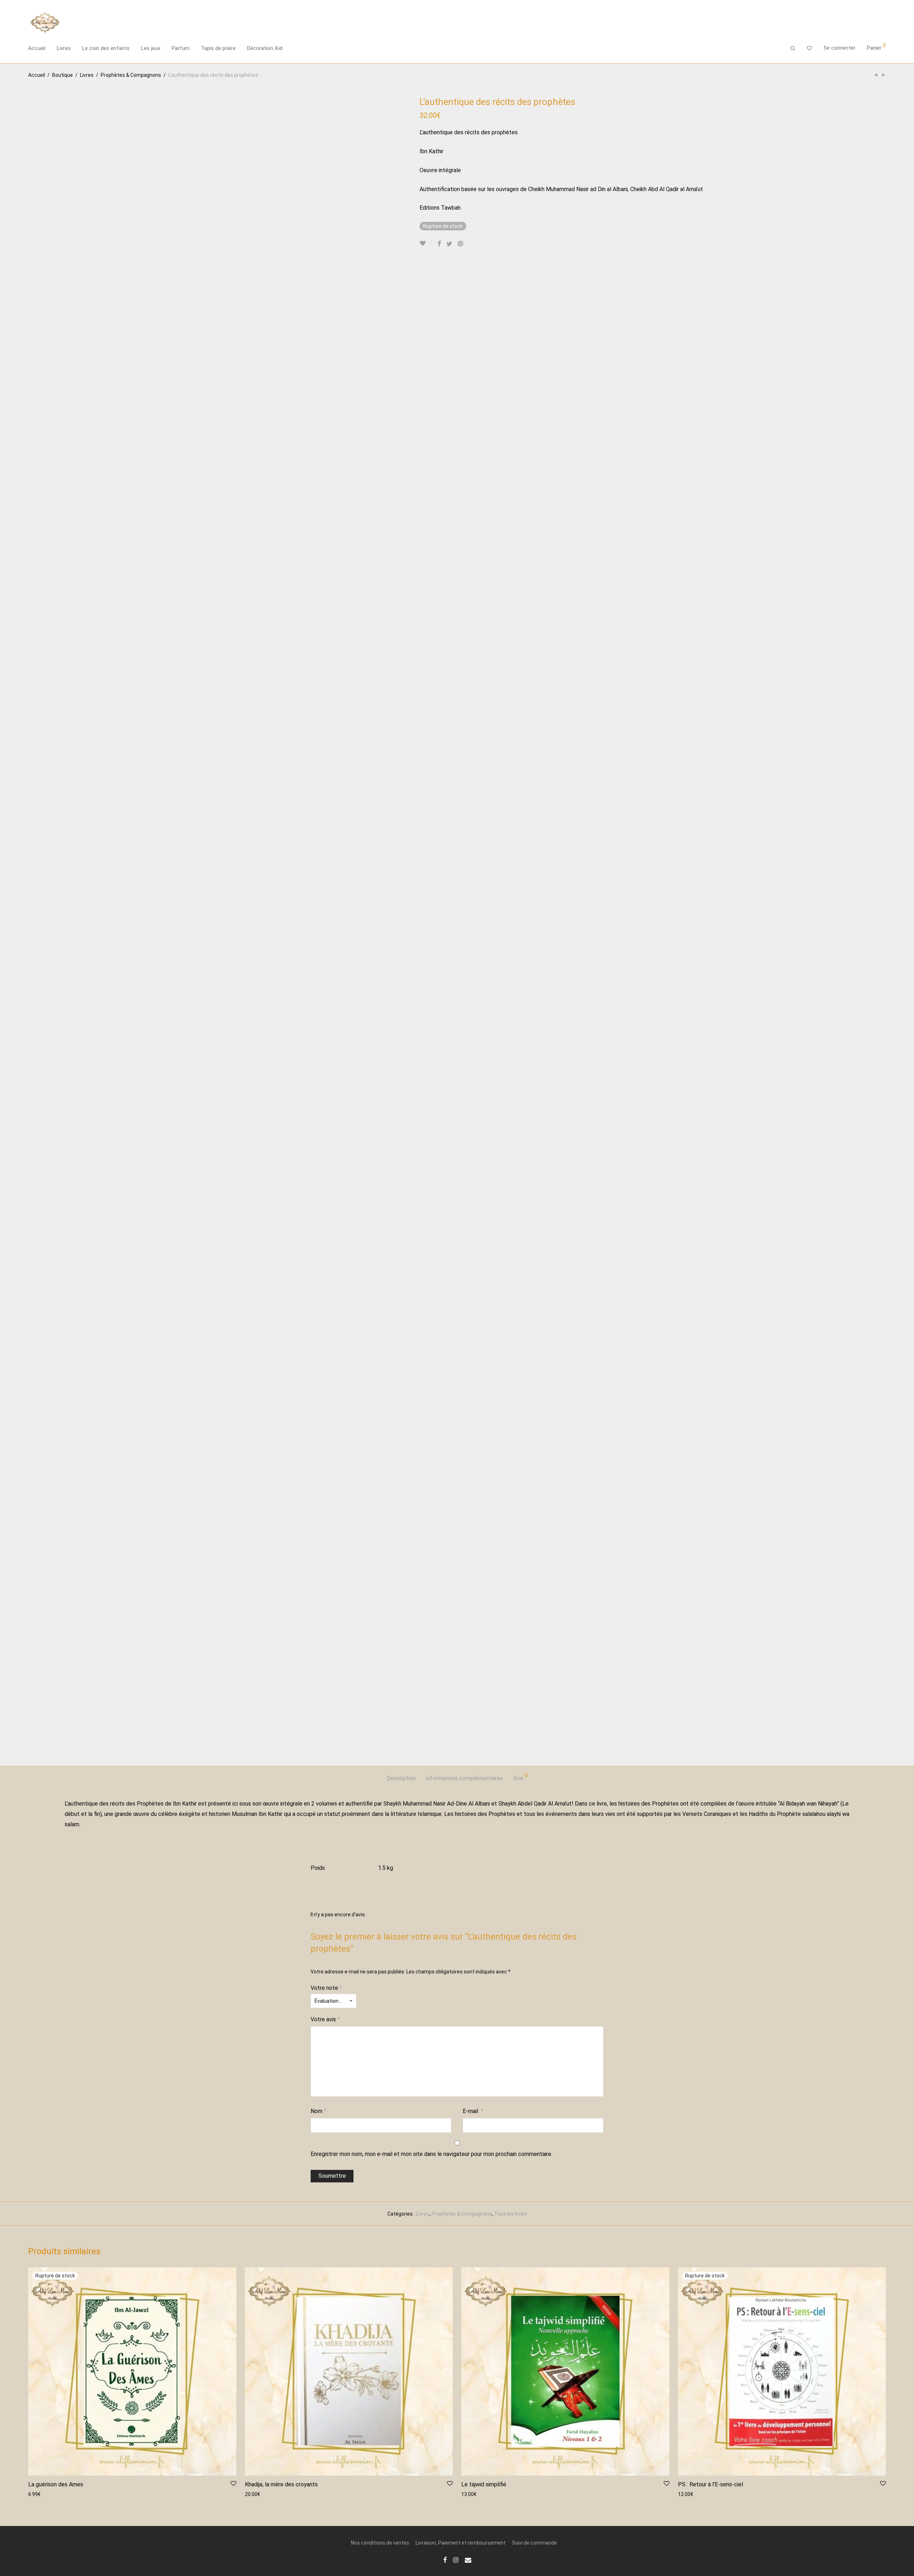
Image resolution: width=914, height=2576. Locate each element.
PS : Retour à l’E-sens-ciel (710, 2484)
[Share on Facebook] (439, 244)
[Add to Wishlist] (426, 243)
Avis (520, 1777)
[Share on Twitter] (449, 244)
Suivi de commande (534, 2543)
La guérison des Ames (56, 2484)
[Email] (468, 2560)
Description (401, 1778)
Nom (318, 2111)
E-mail (473, 2111)
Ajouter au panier (261, 2494)
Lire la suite (38, 2494)
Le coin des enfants (106, 48)
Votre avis (325, 2019)
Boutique (62, 75)
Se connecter (840, 48)
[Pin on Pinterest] (461, 244)
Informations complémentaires (464, 1778)
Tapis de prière (218, 48)
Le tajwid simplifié (484, 2484)
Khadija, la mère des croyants (281, 2484)
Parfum (181, 48)
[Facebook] (445, 2560)
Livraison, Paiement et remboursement (461, 2543)
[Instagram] (456, 2560)
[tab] (401, 1779)
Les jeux (151, 48)
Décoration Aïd (265, 48)
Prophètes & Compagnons (131, 75)
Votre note (326, 1988)
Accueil (37, 48)
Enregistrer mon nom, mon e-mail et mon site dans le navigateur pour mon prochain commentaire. (431, 2154)
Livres (64, 48)
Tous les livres (511, 2214)
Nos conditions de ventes (380, 2543)
